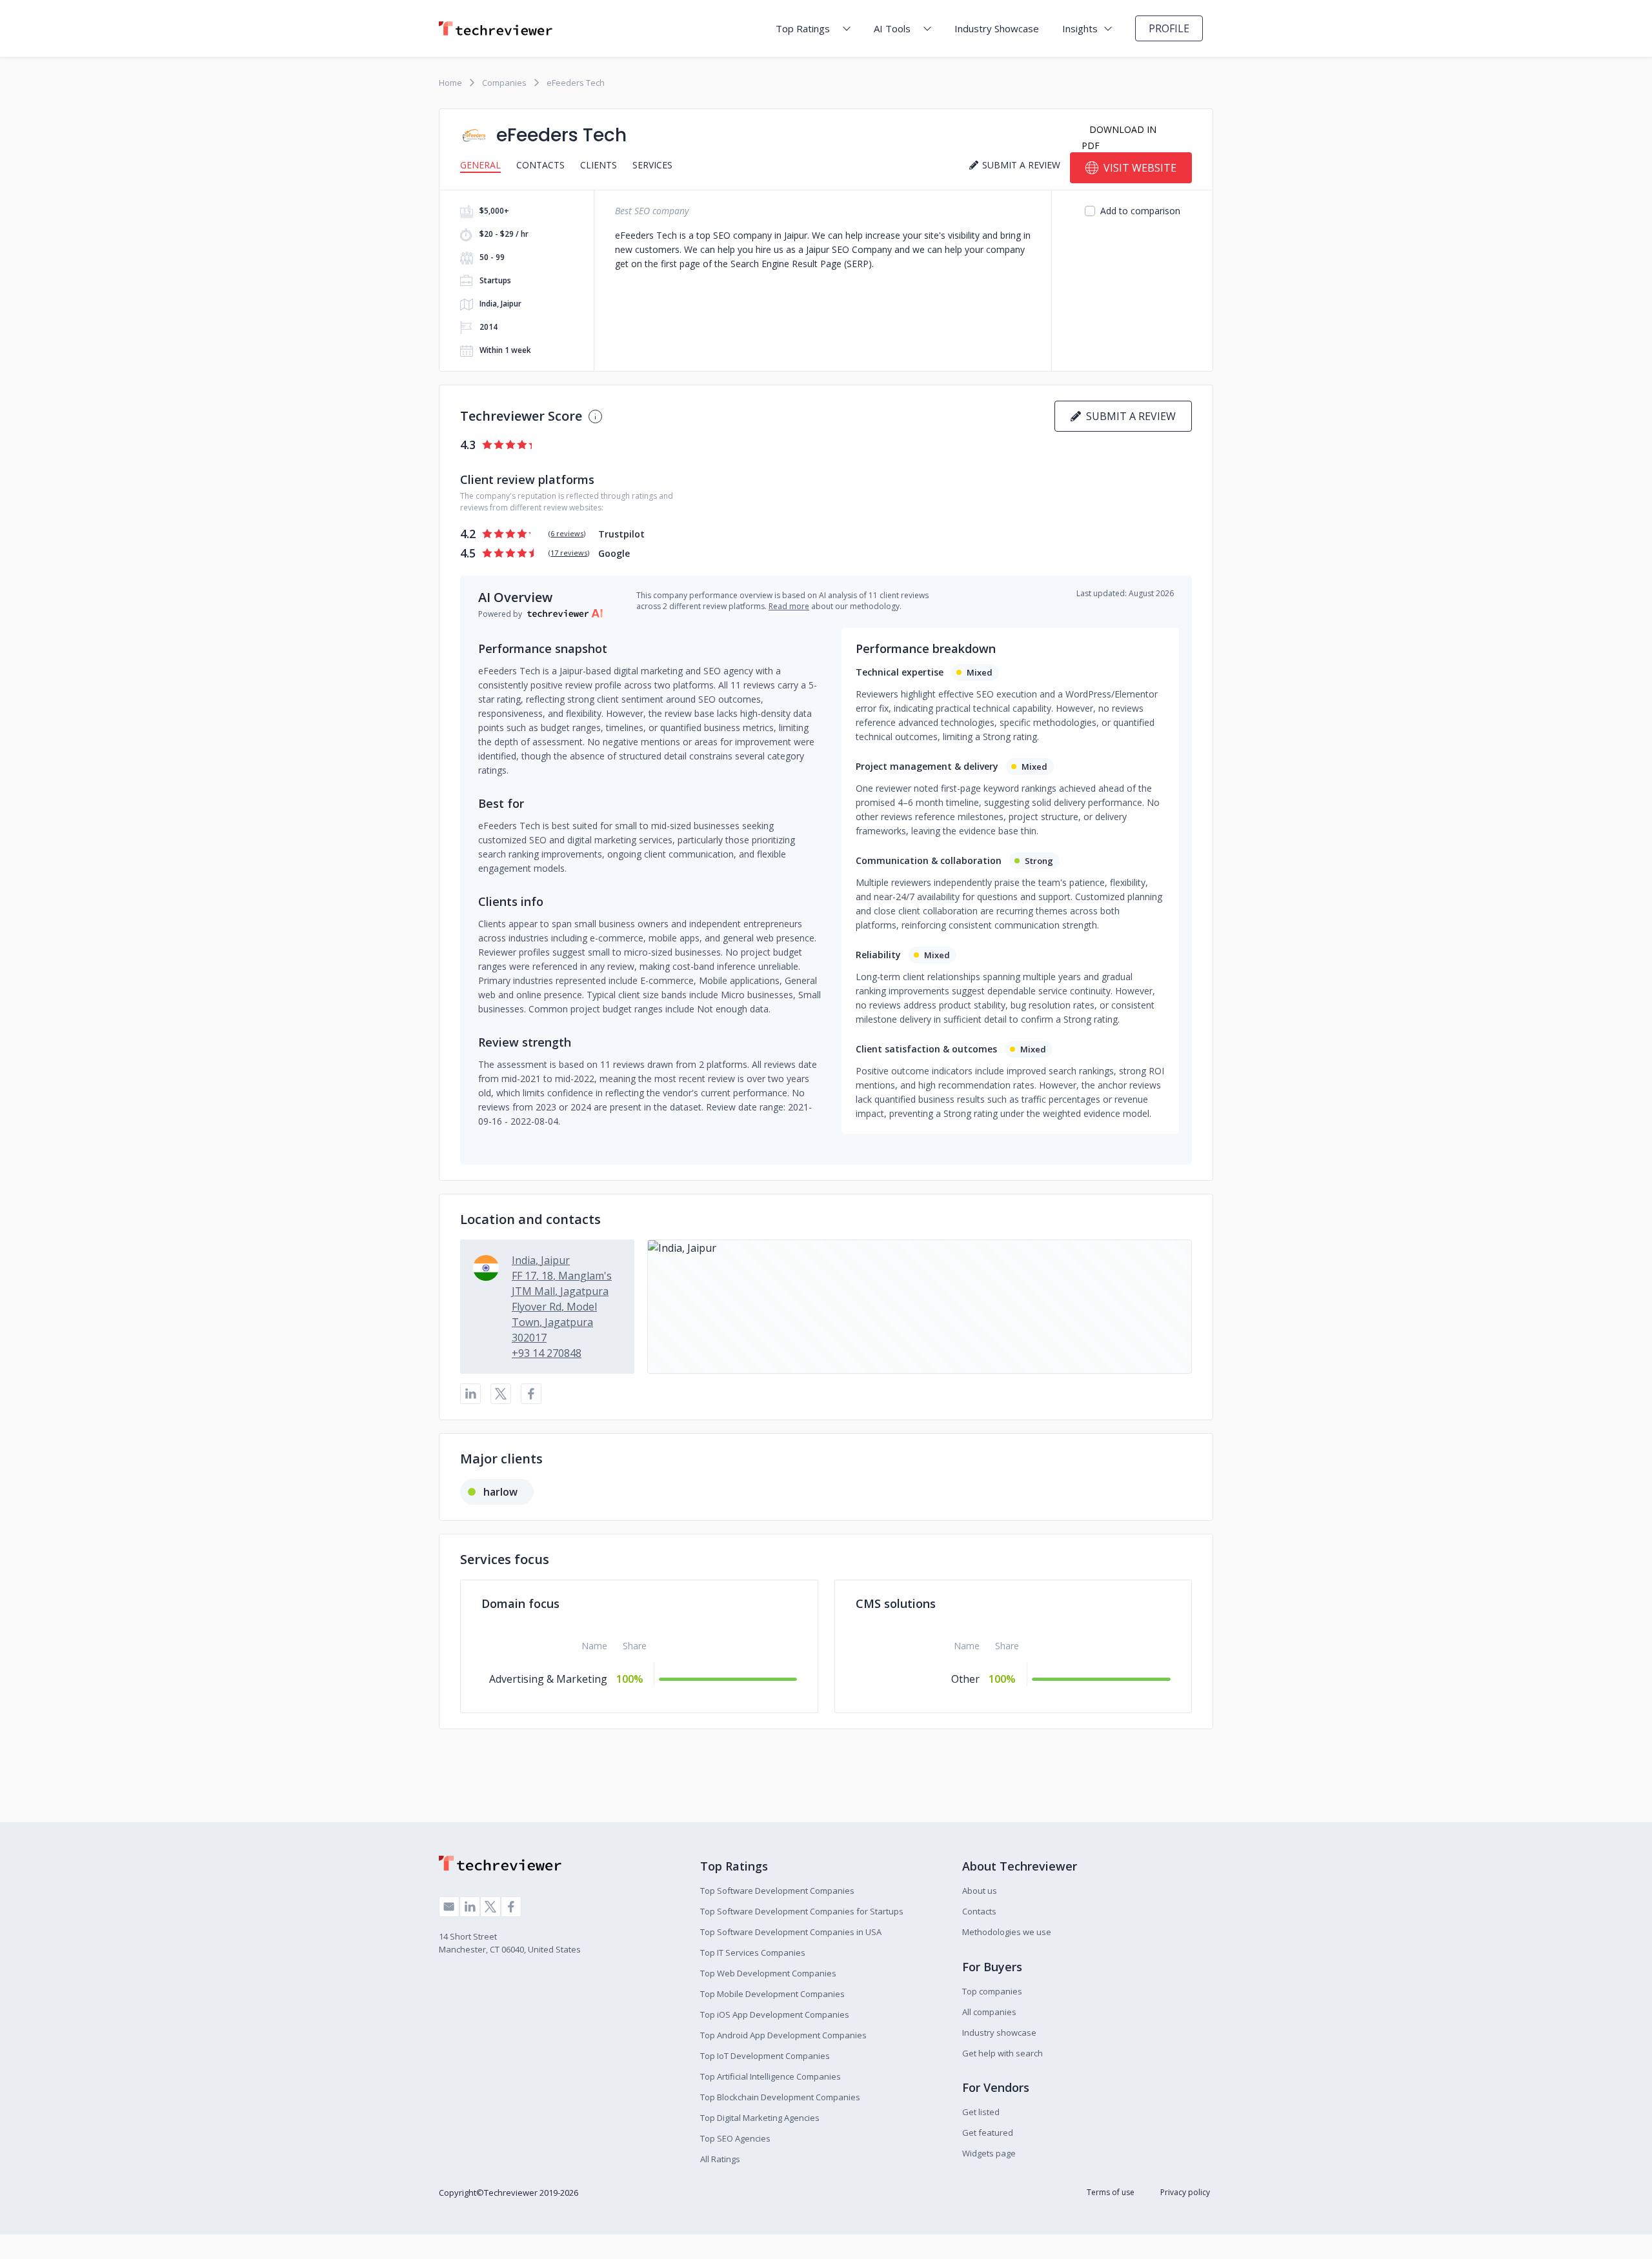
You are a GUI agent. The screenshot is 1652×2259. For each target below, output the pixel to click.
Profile (1169, 28)
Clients (599, 165)
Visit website (1140, 168)
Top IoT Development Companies (765, 2056)
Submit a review (1128, 416)
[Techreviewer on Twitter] (490, 1907)
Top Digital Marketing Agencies (760, 2118)
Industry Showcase (997, 28)
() (567, 533)
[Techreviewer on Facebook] (511, 1907)
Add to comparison (1140, 211)
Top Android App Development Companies (783, 2035)
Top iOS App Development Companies (775, 2014)
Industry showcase (999, 2033)
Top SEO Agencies (735, 2138)
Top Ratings (803, 28)
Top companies (992, 1991)
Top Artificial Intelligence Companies (771, 2076)
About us (980, 1891)
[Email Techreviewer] (449, 1907)
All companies (989, 2012)
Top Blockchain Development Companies (780, 2097)
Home (450, 83)
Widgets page (989, 2153)
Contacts (540, 165)
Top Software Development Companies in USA (791, 1932)
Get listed (981, 2112)
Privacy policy (1185, 2192)
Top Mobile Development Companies (772, 1994)
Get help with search (1002, 2053)
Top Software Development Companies (777, 1891)
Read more (789, 606)
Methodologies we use (1007, 1932)
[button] (920, 1307)
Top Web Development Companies (768, 1973)
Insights (1080, 28)
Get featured (988, 2133)
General (480, 165)
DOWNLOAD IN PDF (1119, 137)
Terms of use (1111, 2192)
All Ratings (720, 2159)
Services (652, 165)
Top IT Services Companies (753, 1953)
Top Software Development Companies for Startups (802, 1911)
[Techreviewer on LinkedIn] (470, 1907)
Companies (504, 83)
